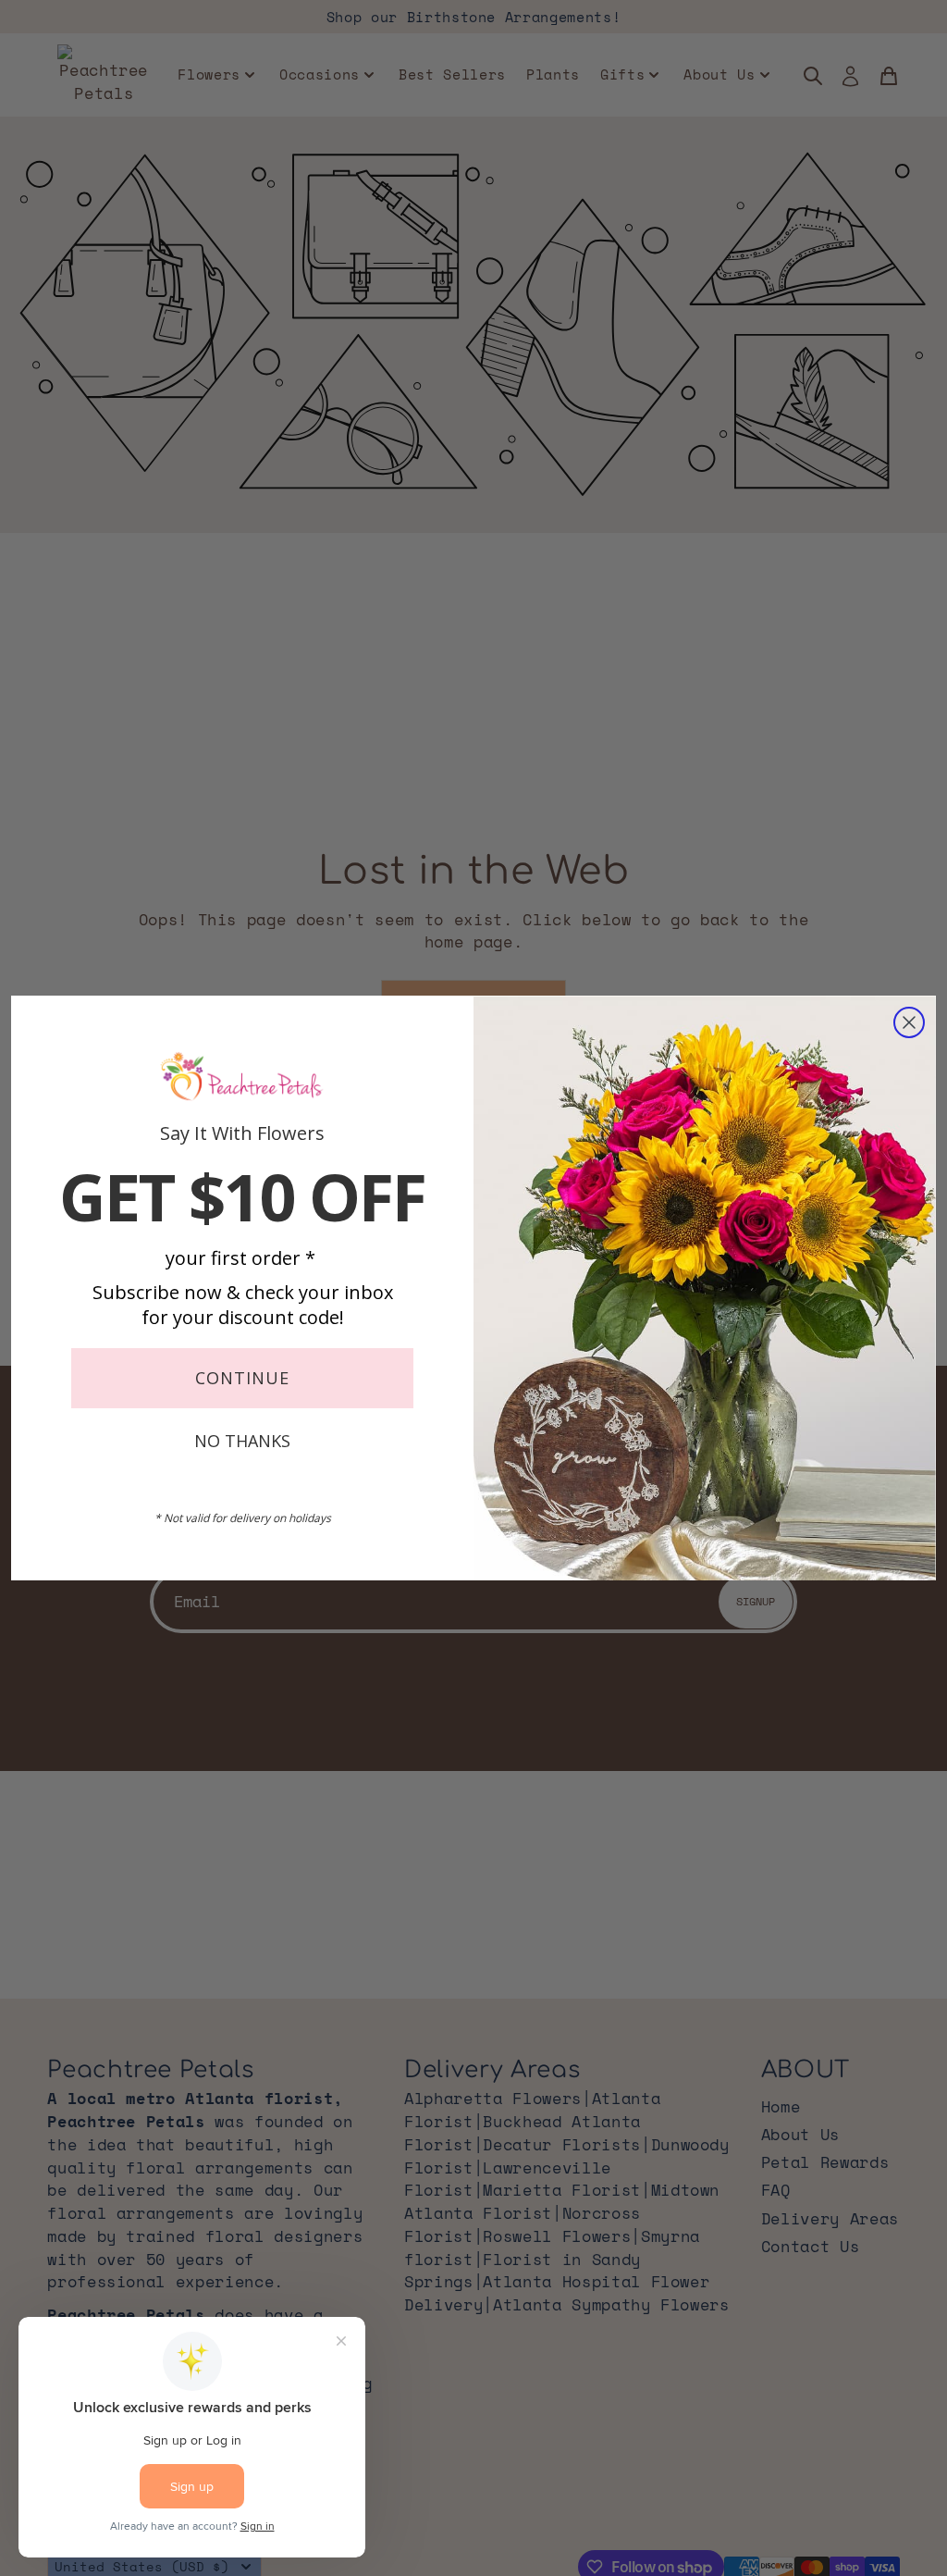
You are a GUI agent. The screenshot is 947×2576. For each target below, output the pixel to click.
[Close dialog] (909, 1022)
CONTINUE (242, 1378)
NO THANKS (242, 1441)
